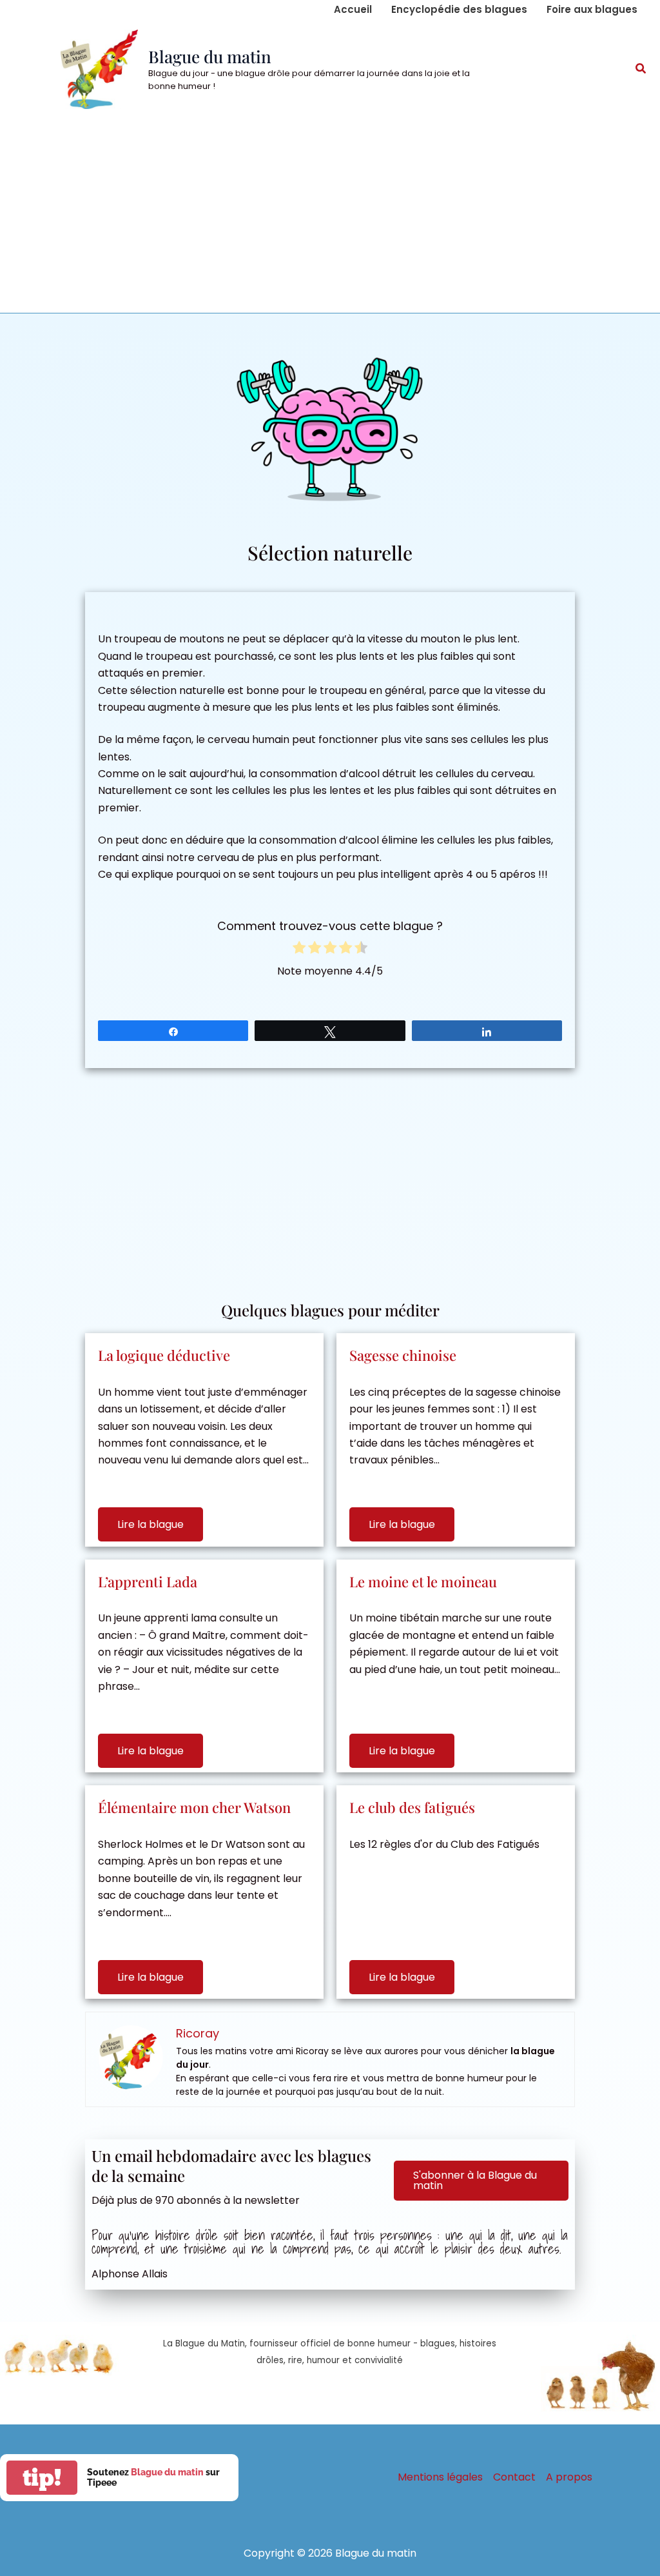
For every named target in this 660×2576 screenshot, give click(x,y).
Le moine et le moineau (423, 1581)
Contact (514, 2477)
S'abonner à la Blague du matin (475, 2180)
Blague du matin (210, 56)
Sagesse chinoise (403, 1355)
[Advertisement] (330, 216)
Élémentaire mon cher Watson (194, 1807)
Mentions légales (440, 2477)
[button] (641, 70)
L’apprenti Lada (148, 1581)
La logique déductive (164, 1355)
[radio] (299, 950)
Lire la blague (150, 1524)
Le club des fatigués (412, 1807)
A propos (569, 2477)
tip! (42, 2478)
